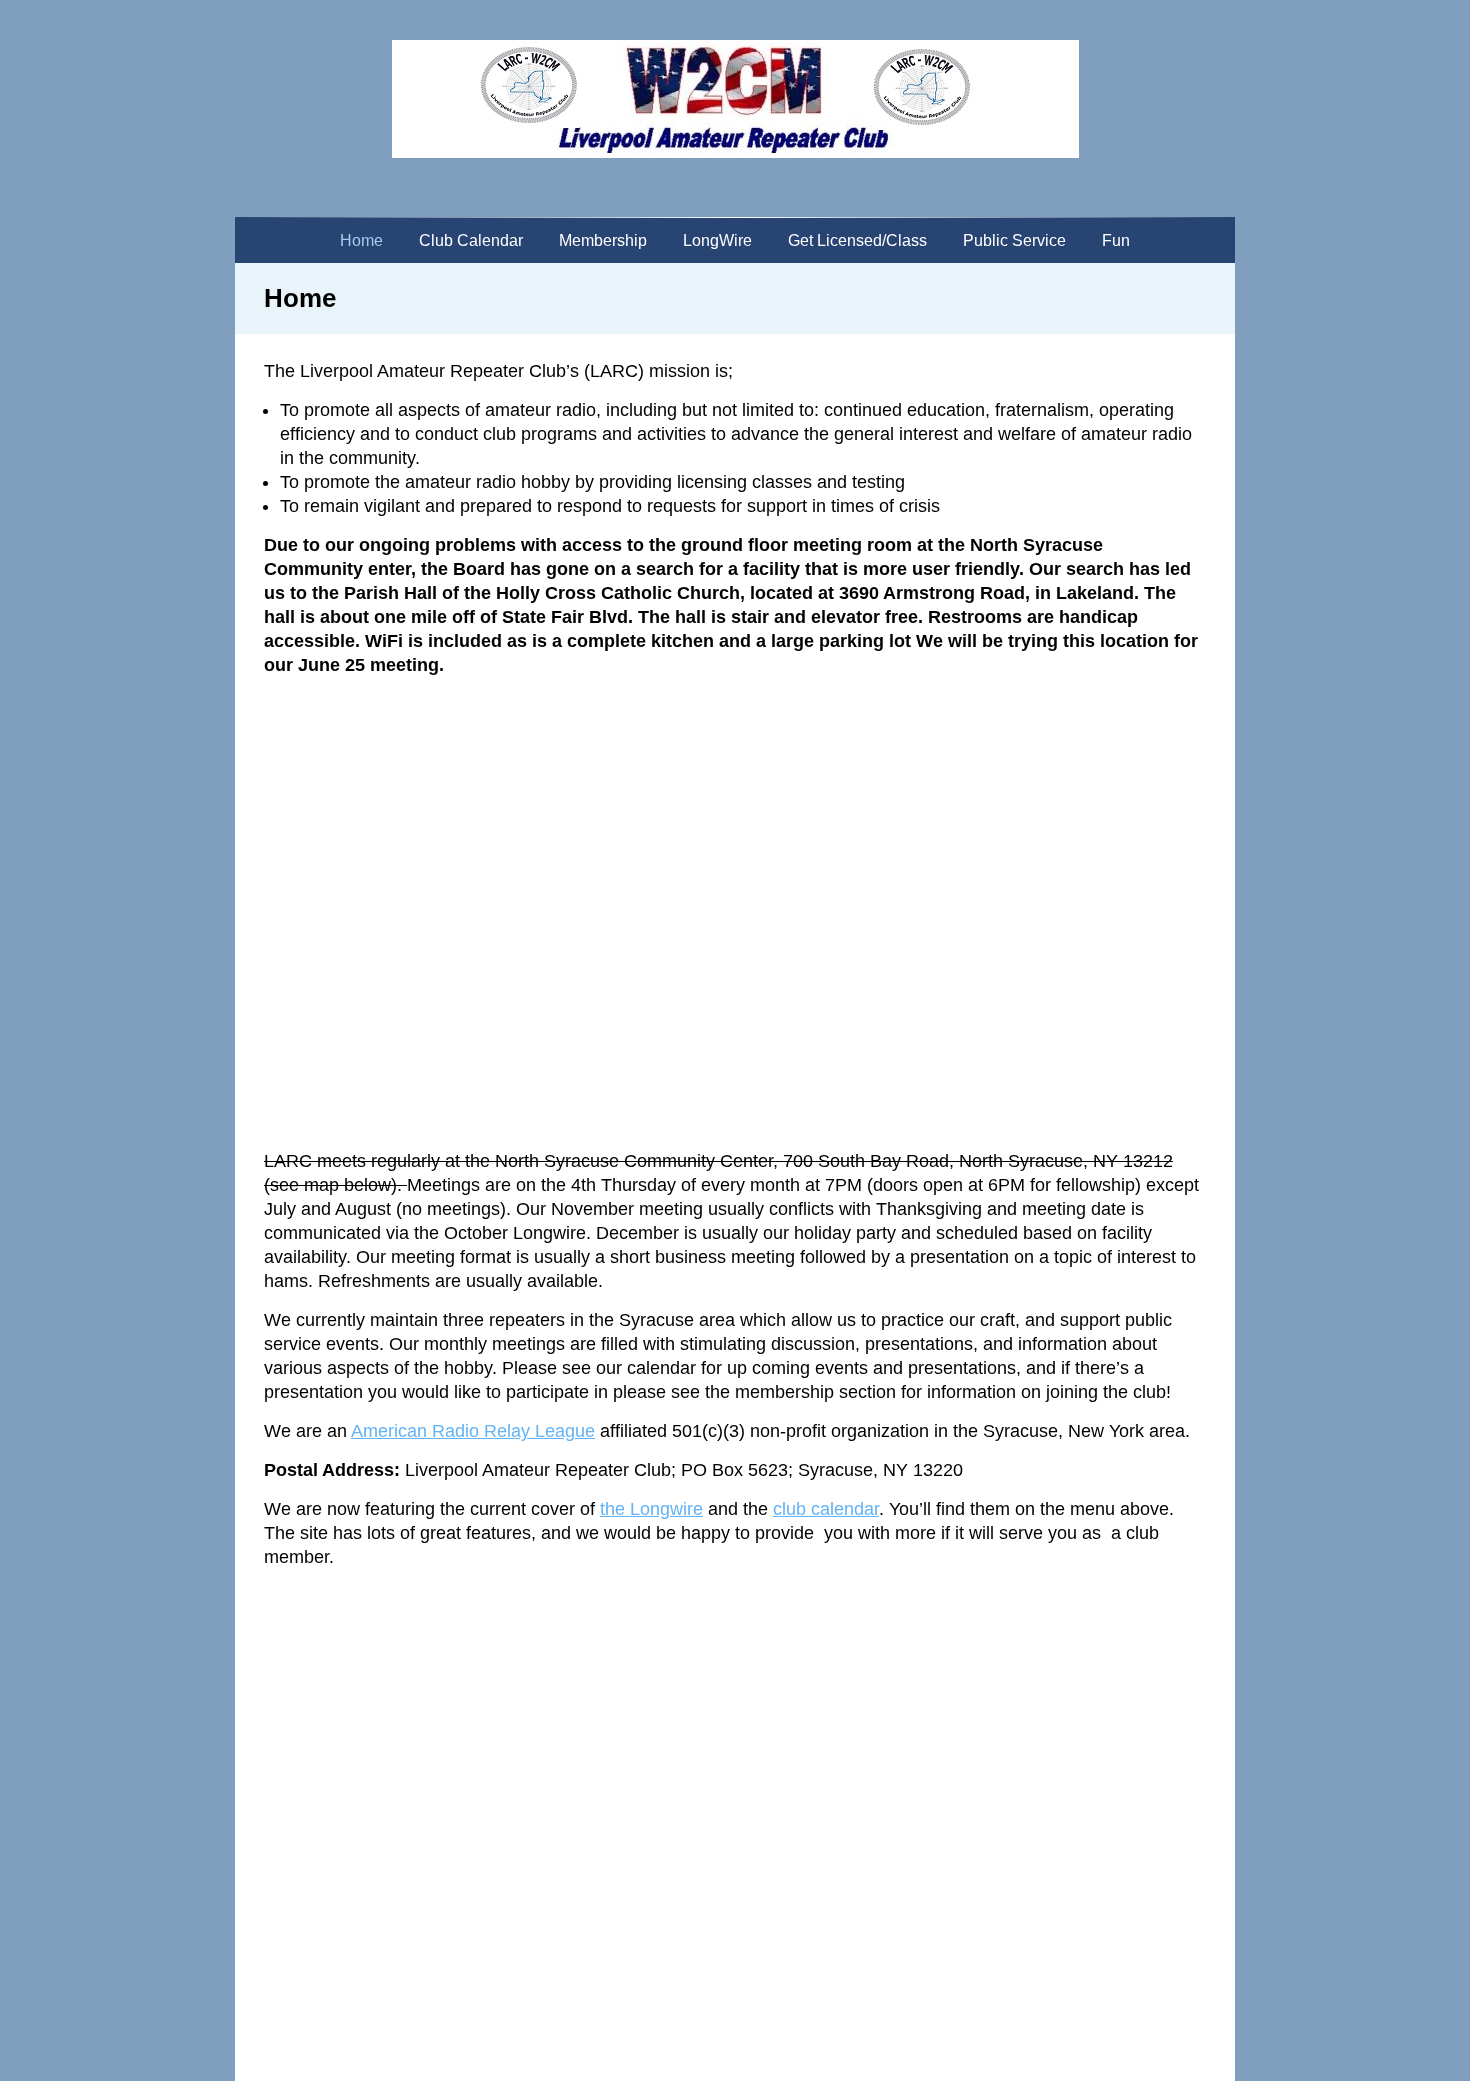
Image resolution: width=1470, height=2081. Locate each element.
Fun (1116, 240)
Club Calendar (471, 240)
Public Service (1014, 240)
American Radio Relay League (473, 1431)
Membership (603, 240)
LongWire (717, 240)
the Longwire (651, 1509)
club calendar (826, 1509)
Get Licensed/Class (857, 240)
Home (361, 240)
